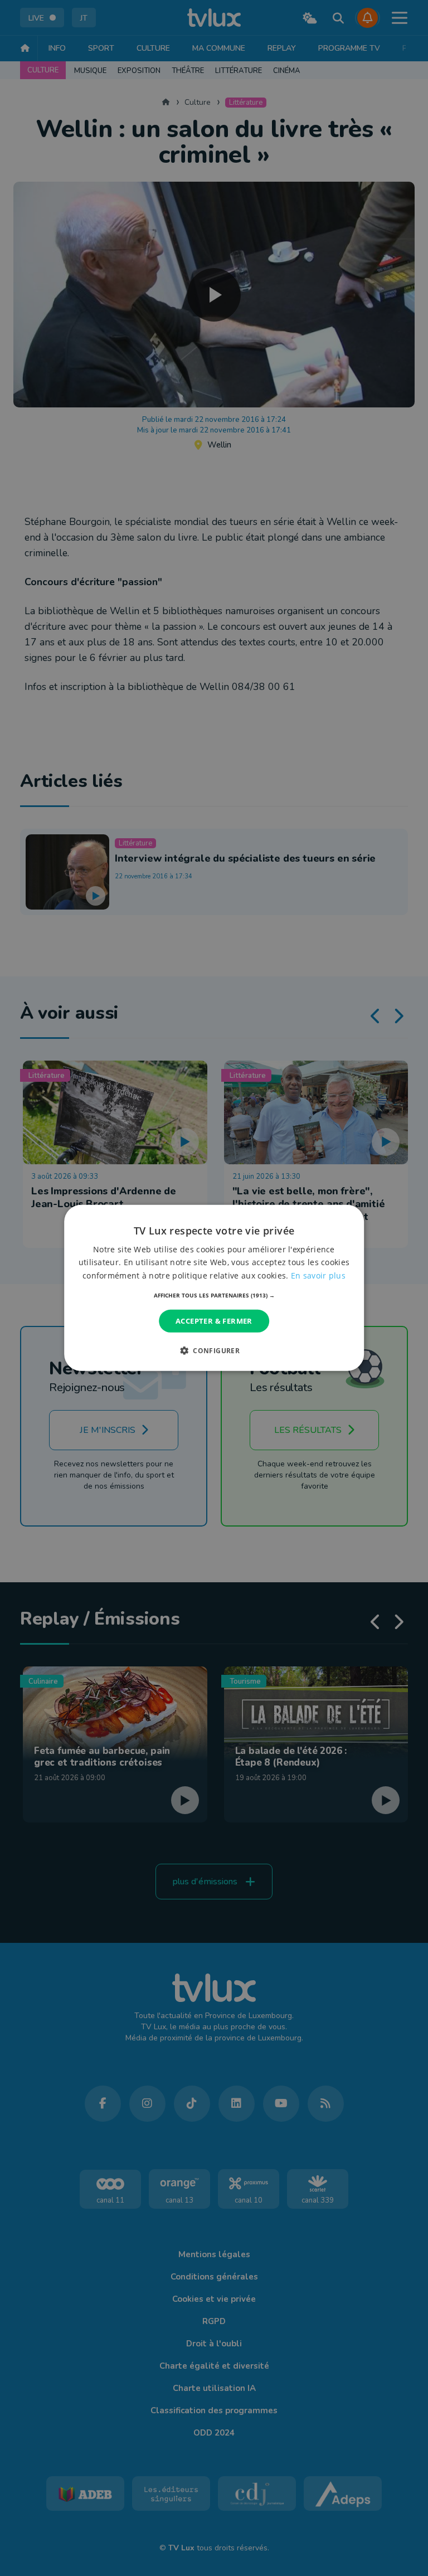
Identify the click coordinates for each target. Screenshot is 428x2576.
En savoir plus (318, 1275)
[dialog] (214, 1288)
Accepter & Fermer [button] (214, 1321)
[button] (214, 1295)
